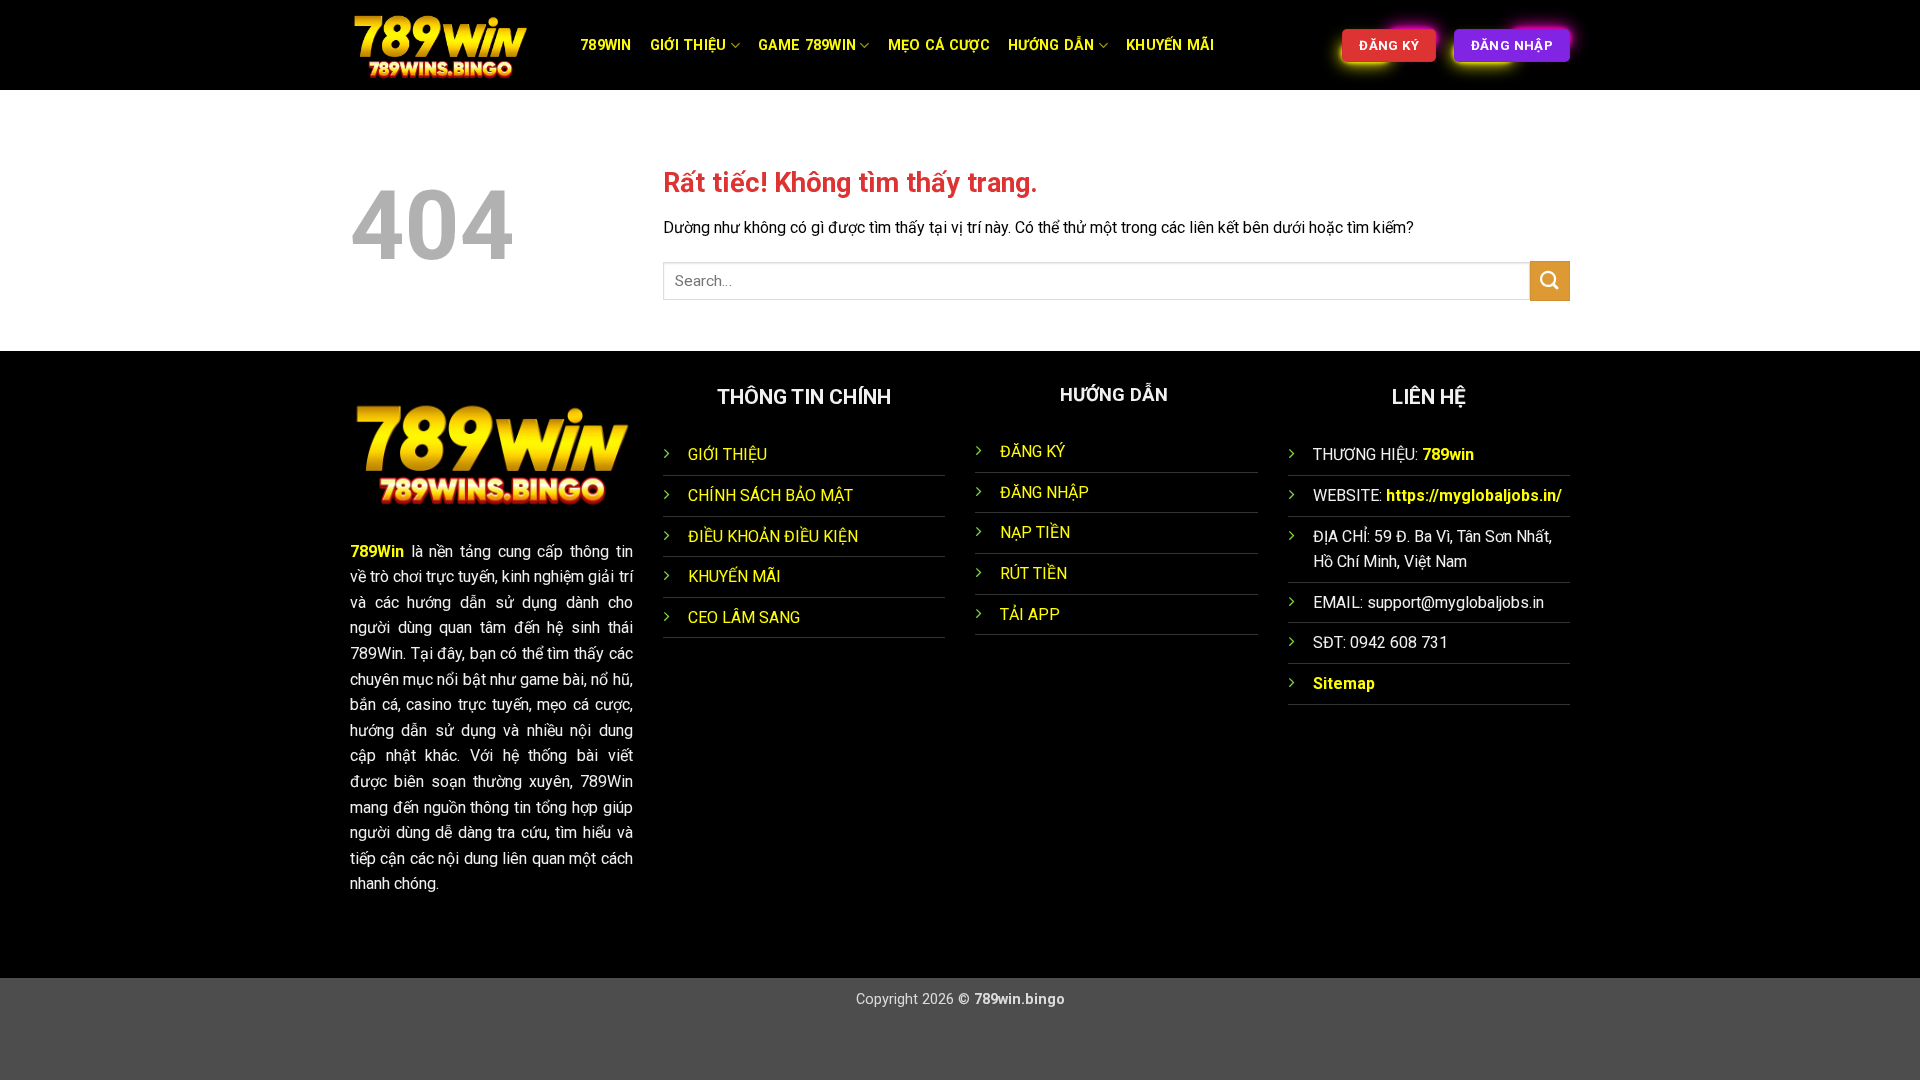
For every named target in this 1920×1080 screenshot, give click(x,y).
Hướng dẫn (1051, 45)
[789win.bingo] (450, 45)
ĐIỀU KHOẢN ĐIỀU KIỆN (773, 536)
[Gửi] (1550, 280)
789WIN (606, 45)
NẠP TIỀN (1035, 532)
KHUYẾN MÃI (734, 576)
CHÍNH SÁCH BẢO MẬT (770, 495)
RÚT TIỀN (1033, 573)
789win (1448, 454)
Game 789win (807, 45)
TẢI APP (1030, 614)
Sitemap (1344, 683)
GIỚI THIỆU (727, 454)
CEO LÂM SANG (744, 617)
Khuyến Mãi (1170, 45)
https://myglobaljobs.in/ (1474, 495)
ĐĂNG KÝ (1032, 451)
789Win (377, 551)
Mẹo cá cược (939, 45)
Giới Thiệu (688, 45)
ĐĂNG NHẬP (1044, 492)
